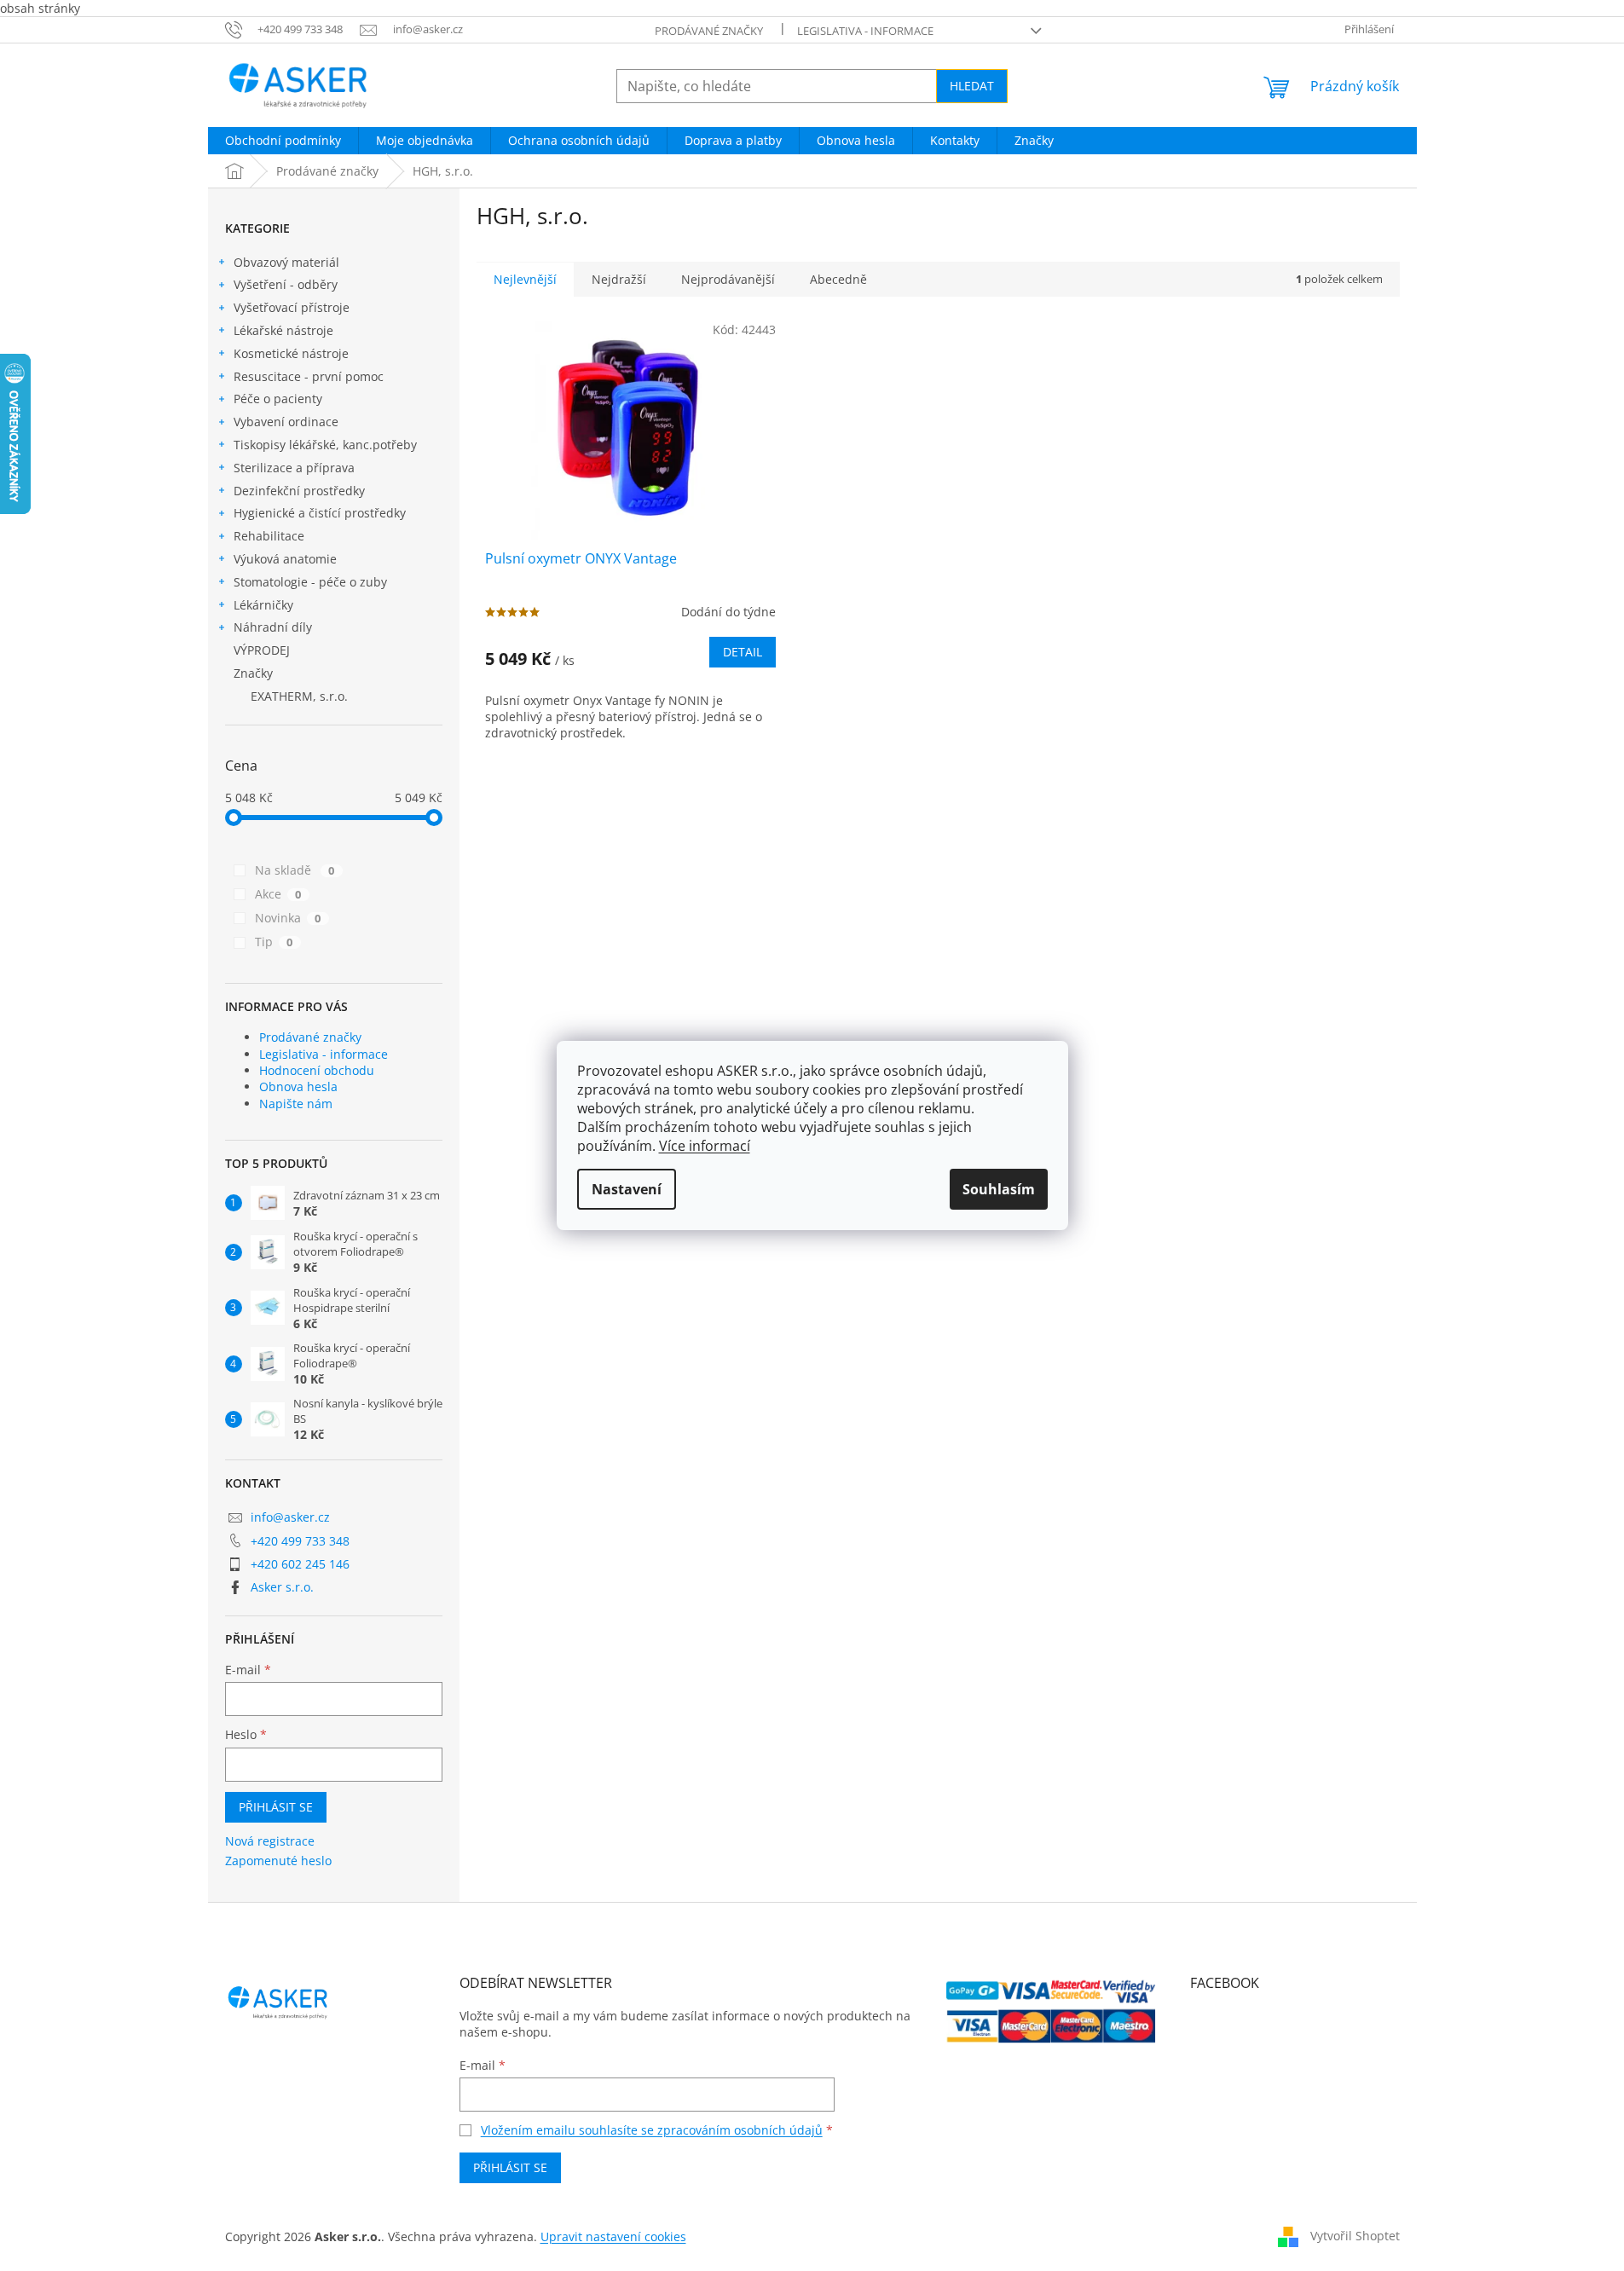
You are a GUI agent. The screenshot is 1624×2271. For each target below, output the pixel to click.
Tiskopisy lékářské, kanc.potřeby (325, 445)
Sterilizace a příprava (294, 468)
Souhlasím (999, 1189)
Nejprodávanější (728, 279)
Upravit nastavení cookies (613, 2236)
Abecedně (838, 279)
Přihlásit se (276, 1807)
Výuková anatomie (285, 559)
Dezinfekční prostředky (299, 491)
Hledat (972, 86)
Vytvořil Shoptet (1355, 2236)
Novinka (288, 918)
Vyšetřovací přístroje (292, 307)
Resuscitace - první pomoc (309, 376)
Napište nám (296, 1104)
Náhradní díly (273, 627)
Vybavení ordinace (286, 422)
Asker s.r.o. (282, 1587)
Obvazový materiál (286, 262)
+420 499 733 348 (300, 1541)
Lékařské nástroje (283, 330)
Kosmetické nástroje (291, 353)
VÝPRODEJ (262, 650)
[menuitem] (283, 141)
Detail (743, 652)
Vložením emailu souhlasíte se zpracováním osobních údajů (652, 2130)
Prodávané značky (709, 31)
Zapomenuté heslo (278, 1861)
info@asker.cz (290, 1517)
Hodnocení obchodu (317, 1070)
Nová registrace (270, 1841)
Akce (278, 894)
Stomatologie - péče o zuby (310, 582)
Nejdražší (619, 279)
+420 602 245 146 (300, 1564)
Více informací (705, 1146)
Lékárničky (263, 605)
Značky (253, 673)
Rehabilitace (269, 536)
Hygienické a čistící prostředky (320, 513)
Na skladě (295, 870)
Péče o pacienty (278, 399)
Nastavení (627, 1189)
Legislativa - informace (865, 31)
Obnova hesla (298, 1086)
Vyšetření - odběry (286, 284)
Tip (274, 942)
